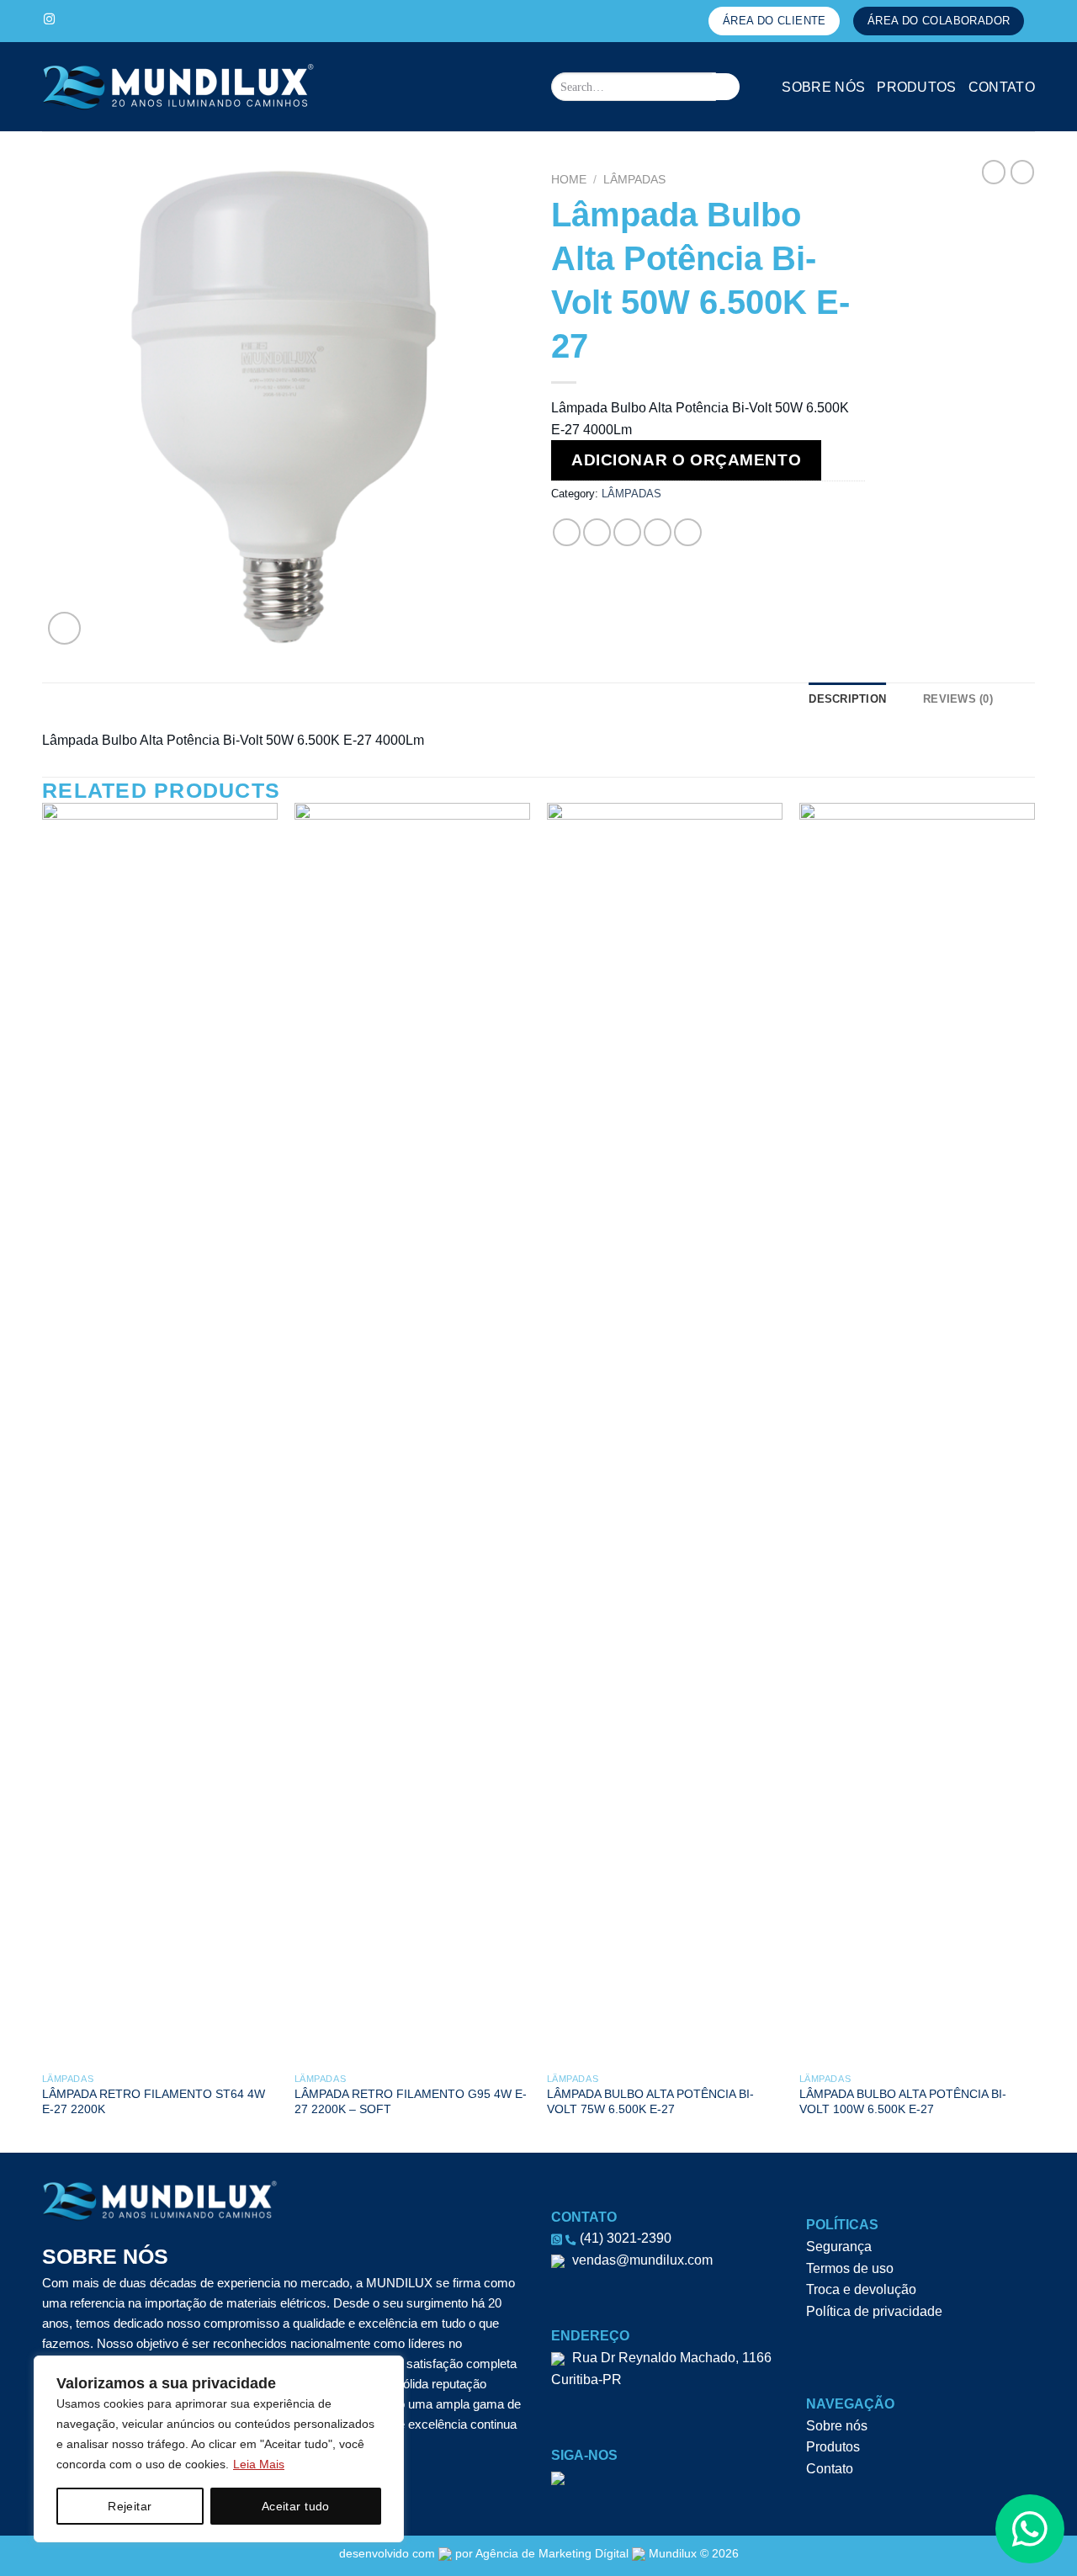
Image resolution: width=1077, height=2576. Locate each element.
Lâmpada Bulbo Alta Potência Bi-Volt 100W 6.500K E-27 (903, 2102)
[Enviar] (726, 87)
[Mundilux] (189, 87)
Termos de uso (850, 2268)
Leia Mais (259, 2464)
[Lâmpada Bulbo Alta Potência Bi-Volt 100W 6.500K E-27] (917, 1434)
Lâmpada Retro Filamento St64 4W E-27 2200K (154, 2102)
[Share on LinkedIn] (688, 532)
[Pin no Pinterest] (658, 532)
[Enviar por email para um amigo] (627, 532)
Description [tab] (847, 699)
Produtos (833, 2447)
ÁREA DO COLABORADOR (939, 21)
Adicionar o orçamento (686, 460)
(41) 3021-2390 (624, 2238)
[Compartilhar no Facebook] (567, 532)
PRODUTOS (917, 87)
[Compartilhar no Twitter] (597, 532)
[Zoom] (64, 628)
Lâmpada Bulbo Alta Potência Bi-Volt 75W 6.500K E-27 (650, 2102)
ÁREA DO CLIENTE (775, 21)
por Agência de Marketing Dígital (542, 2553)
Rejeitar (130, 2506)
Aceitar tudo (296, 2506)
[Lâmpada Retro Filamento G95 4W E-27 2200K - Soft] (412, 1434)
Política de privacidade (874, 2311)
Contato (1002, 87)
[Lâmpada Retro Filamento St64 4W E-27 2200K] (160, 1434)
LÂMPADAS (634, 180)
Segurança (839, 2247)
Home (569, 180)
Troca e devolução (861, 2289)
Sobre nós (823, 87)
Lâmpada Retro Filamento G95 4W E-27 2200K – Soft (411, 2102)
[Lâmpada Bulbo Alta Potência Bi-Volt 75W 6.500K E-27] (665, 1434)
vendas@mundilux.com (641, 2260)
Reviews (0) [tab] (958, 699)
